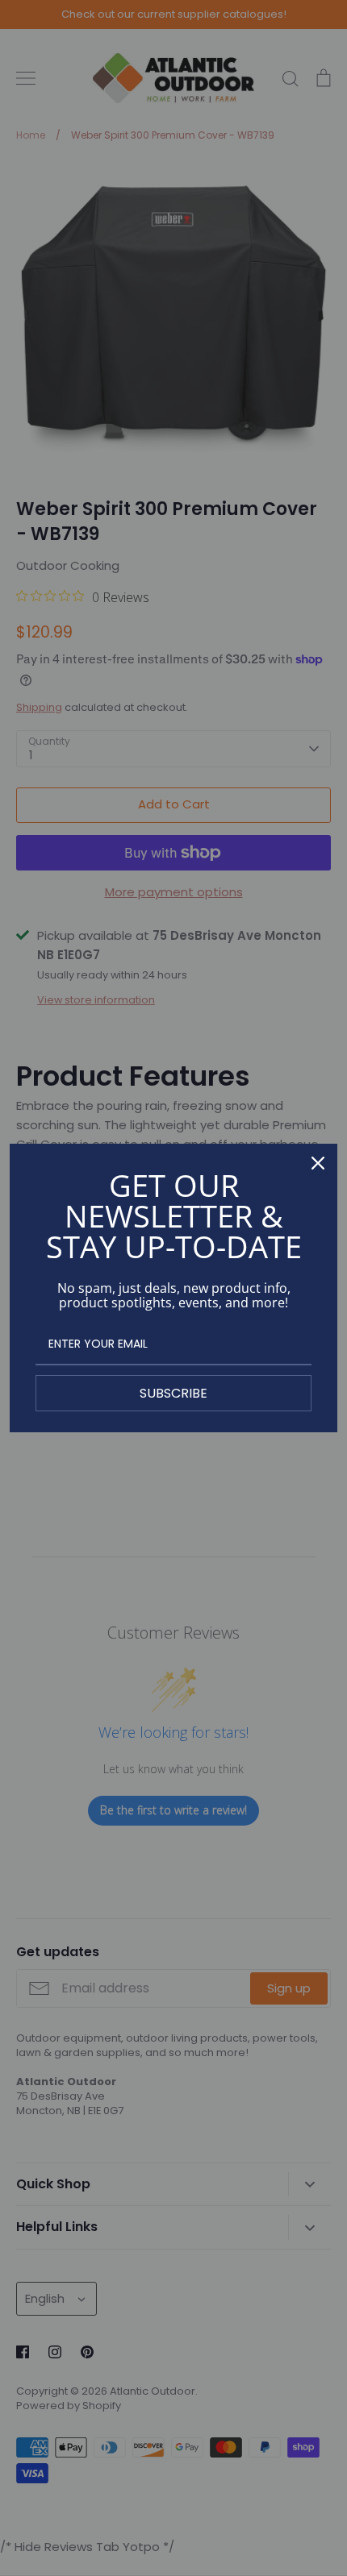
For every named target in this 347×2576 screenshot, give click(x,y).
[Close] (318, 1163)
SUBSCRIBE (173, 1393)
